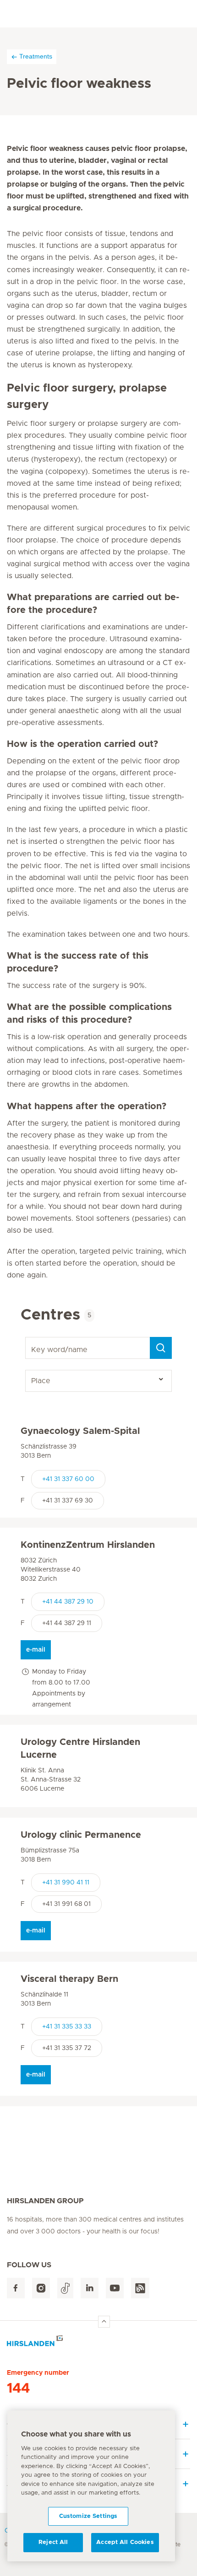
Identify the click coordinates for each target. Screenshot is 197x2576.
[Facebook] (16, 2288)
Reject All (53, 2542)
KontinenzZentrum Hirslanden (88, 1545)
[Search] (161, 1348)
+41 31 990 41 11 (66, 1883)
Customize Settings (88, 2516)
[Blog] (140, 2288)
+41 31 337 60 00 (68, 1479)
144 (18, 2388)
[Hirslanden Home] (98, 2343)
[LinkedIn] (90, 2288)
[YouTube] (115, 2288)
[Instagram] (41, 2288)
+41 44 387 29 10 (68, 1602)
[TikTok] (65, 2288)
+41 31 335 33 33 (67, 2027)
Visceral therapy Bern (69, 1979)
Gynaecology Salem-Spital (80, 1431)
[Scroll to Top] (104, 2322)
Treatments (36, 56)
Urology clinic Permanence (81, 1835)
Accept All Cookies (125, 2542)
